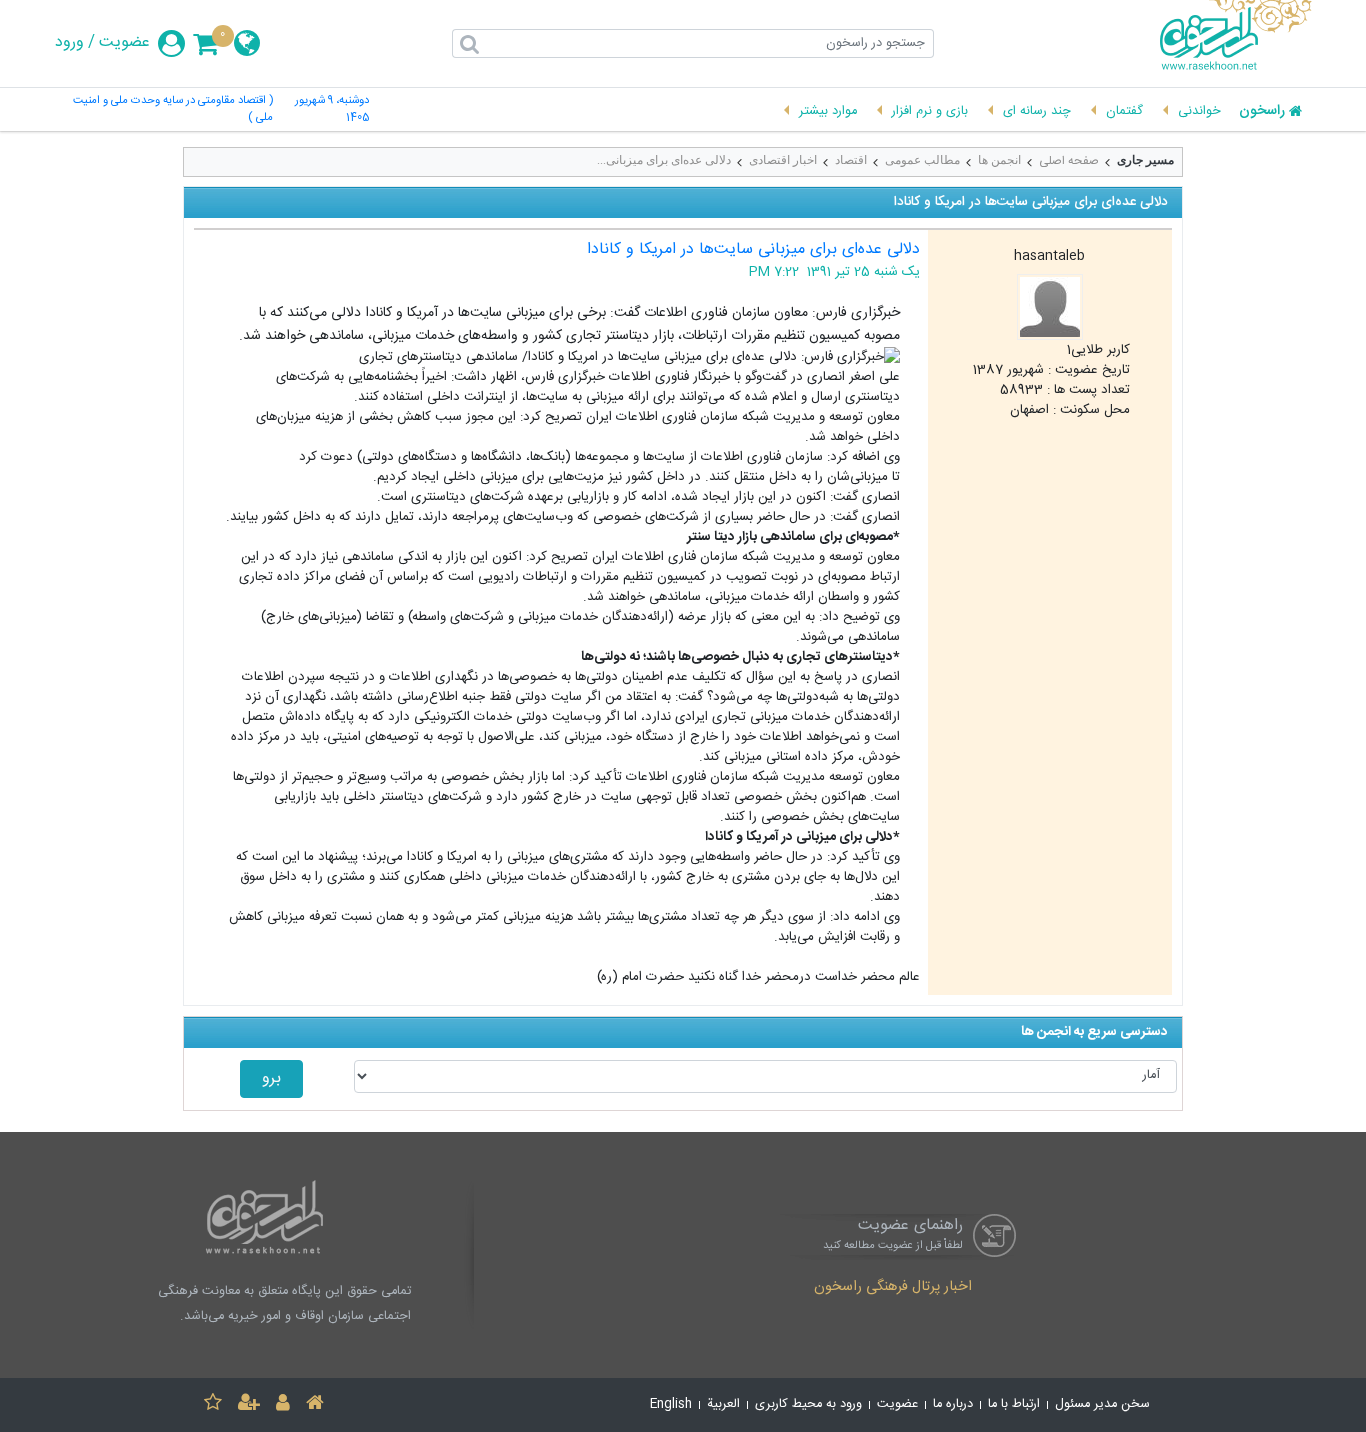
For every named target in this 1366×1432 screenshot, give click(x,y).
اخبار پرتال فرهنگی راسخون (893, 1288)
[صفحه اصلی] (315, 1405)
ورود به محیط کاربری (808, 1404)
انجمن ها (999, 160)
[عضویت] (249, 1405)
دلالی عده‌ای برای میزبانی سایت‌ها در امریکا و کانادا (753, 249)
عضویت (124, 43)
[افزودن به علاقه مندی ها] (213, 1405)
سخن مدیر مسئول (1102, 1404)
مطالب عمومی (922, 160)
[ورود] (283, 1405)
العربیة (723, 1404)
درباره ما (953, 1404)
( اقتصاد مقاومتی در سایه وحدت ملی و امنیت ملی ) (173, 110)
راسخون (1262, 112)
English (671, 1404)
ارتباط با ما (1014, 1404)
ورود (69, 43)
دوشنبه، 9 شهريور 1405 (332, 110)
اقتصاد (851, 160)
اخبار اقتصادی (783, 160)
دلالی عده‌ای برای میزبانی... (664, 160)
